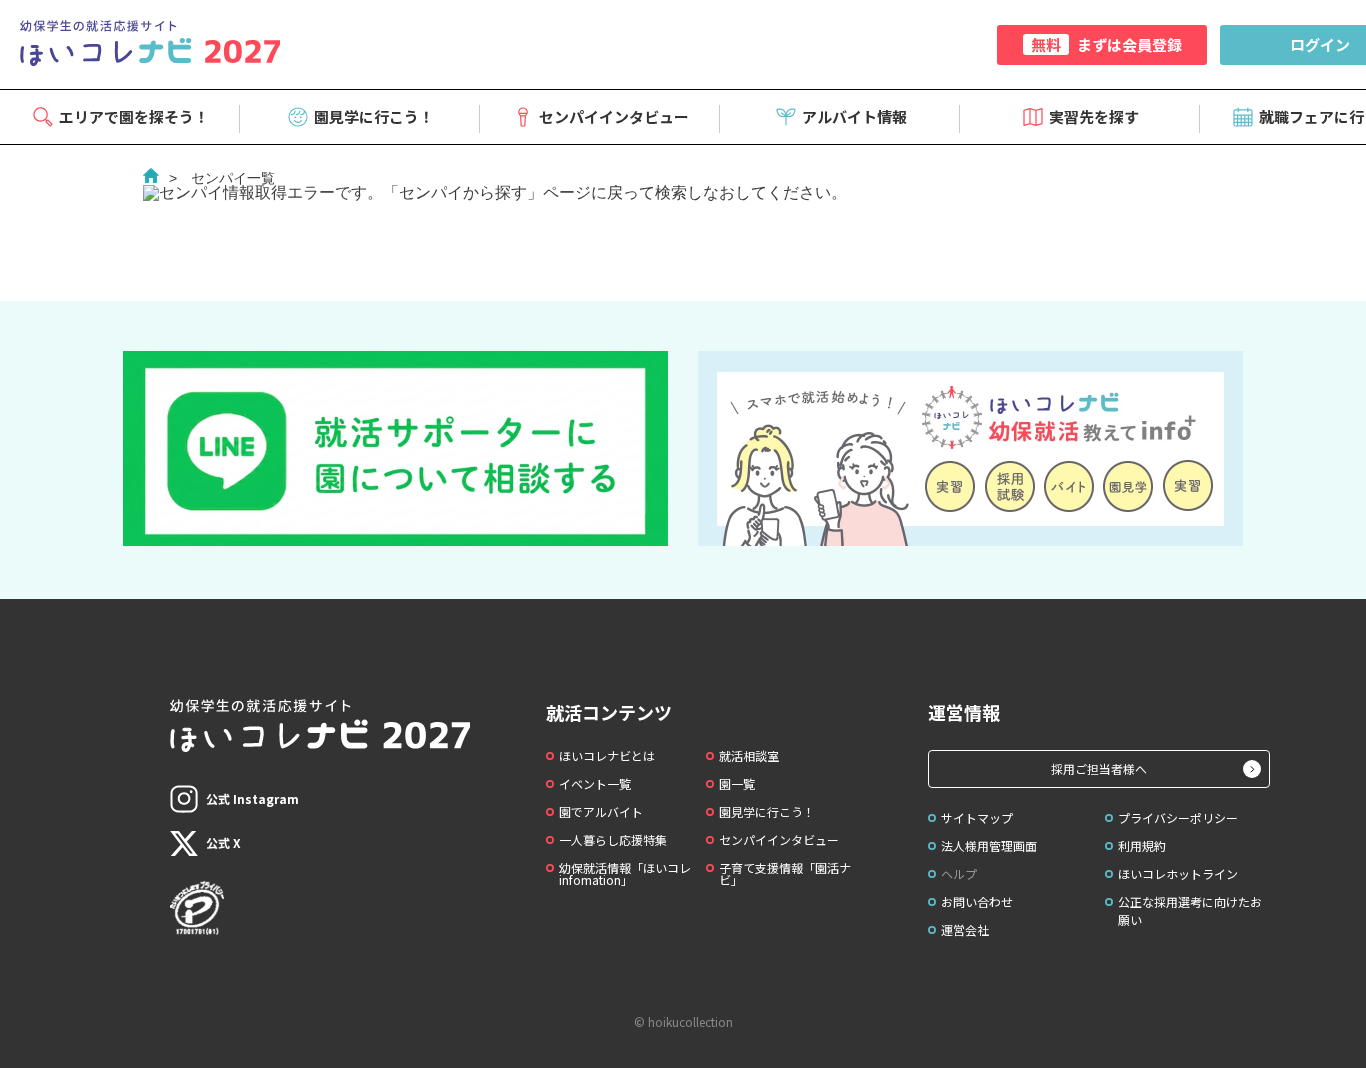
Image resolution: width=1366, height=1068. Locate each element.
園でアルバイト (601, 811)
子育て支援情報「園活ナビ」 (785, 873)
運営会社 (965, 929)
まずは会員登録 (1106, 44)
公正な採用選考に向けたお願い (1190, 910)
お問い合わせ (977, 901)
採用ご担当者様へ (1099, 768)
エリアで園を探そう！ (134, 116)
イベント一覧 (595, 783)
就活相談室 (749, 755)
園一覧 (737, 783)
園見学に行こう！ (374, 116)
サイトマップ (977, 817)
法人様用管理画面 (989, 845)
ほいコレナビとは (607, 755)
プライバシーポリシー (1178, 817)
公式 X (223, 842)
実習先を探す (1094, 116)
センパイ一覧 (233, 178)
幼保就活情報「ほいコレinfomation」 (625, 873)
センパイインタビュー (614, 116)
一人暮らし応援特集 (613, 839)
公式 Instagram (252, 798)
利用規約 (1142, 845)
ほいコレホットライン (1178, 873)
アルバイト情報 (854, 116)
